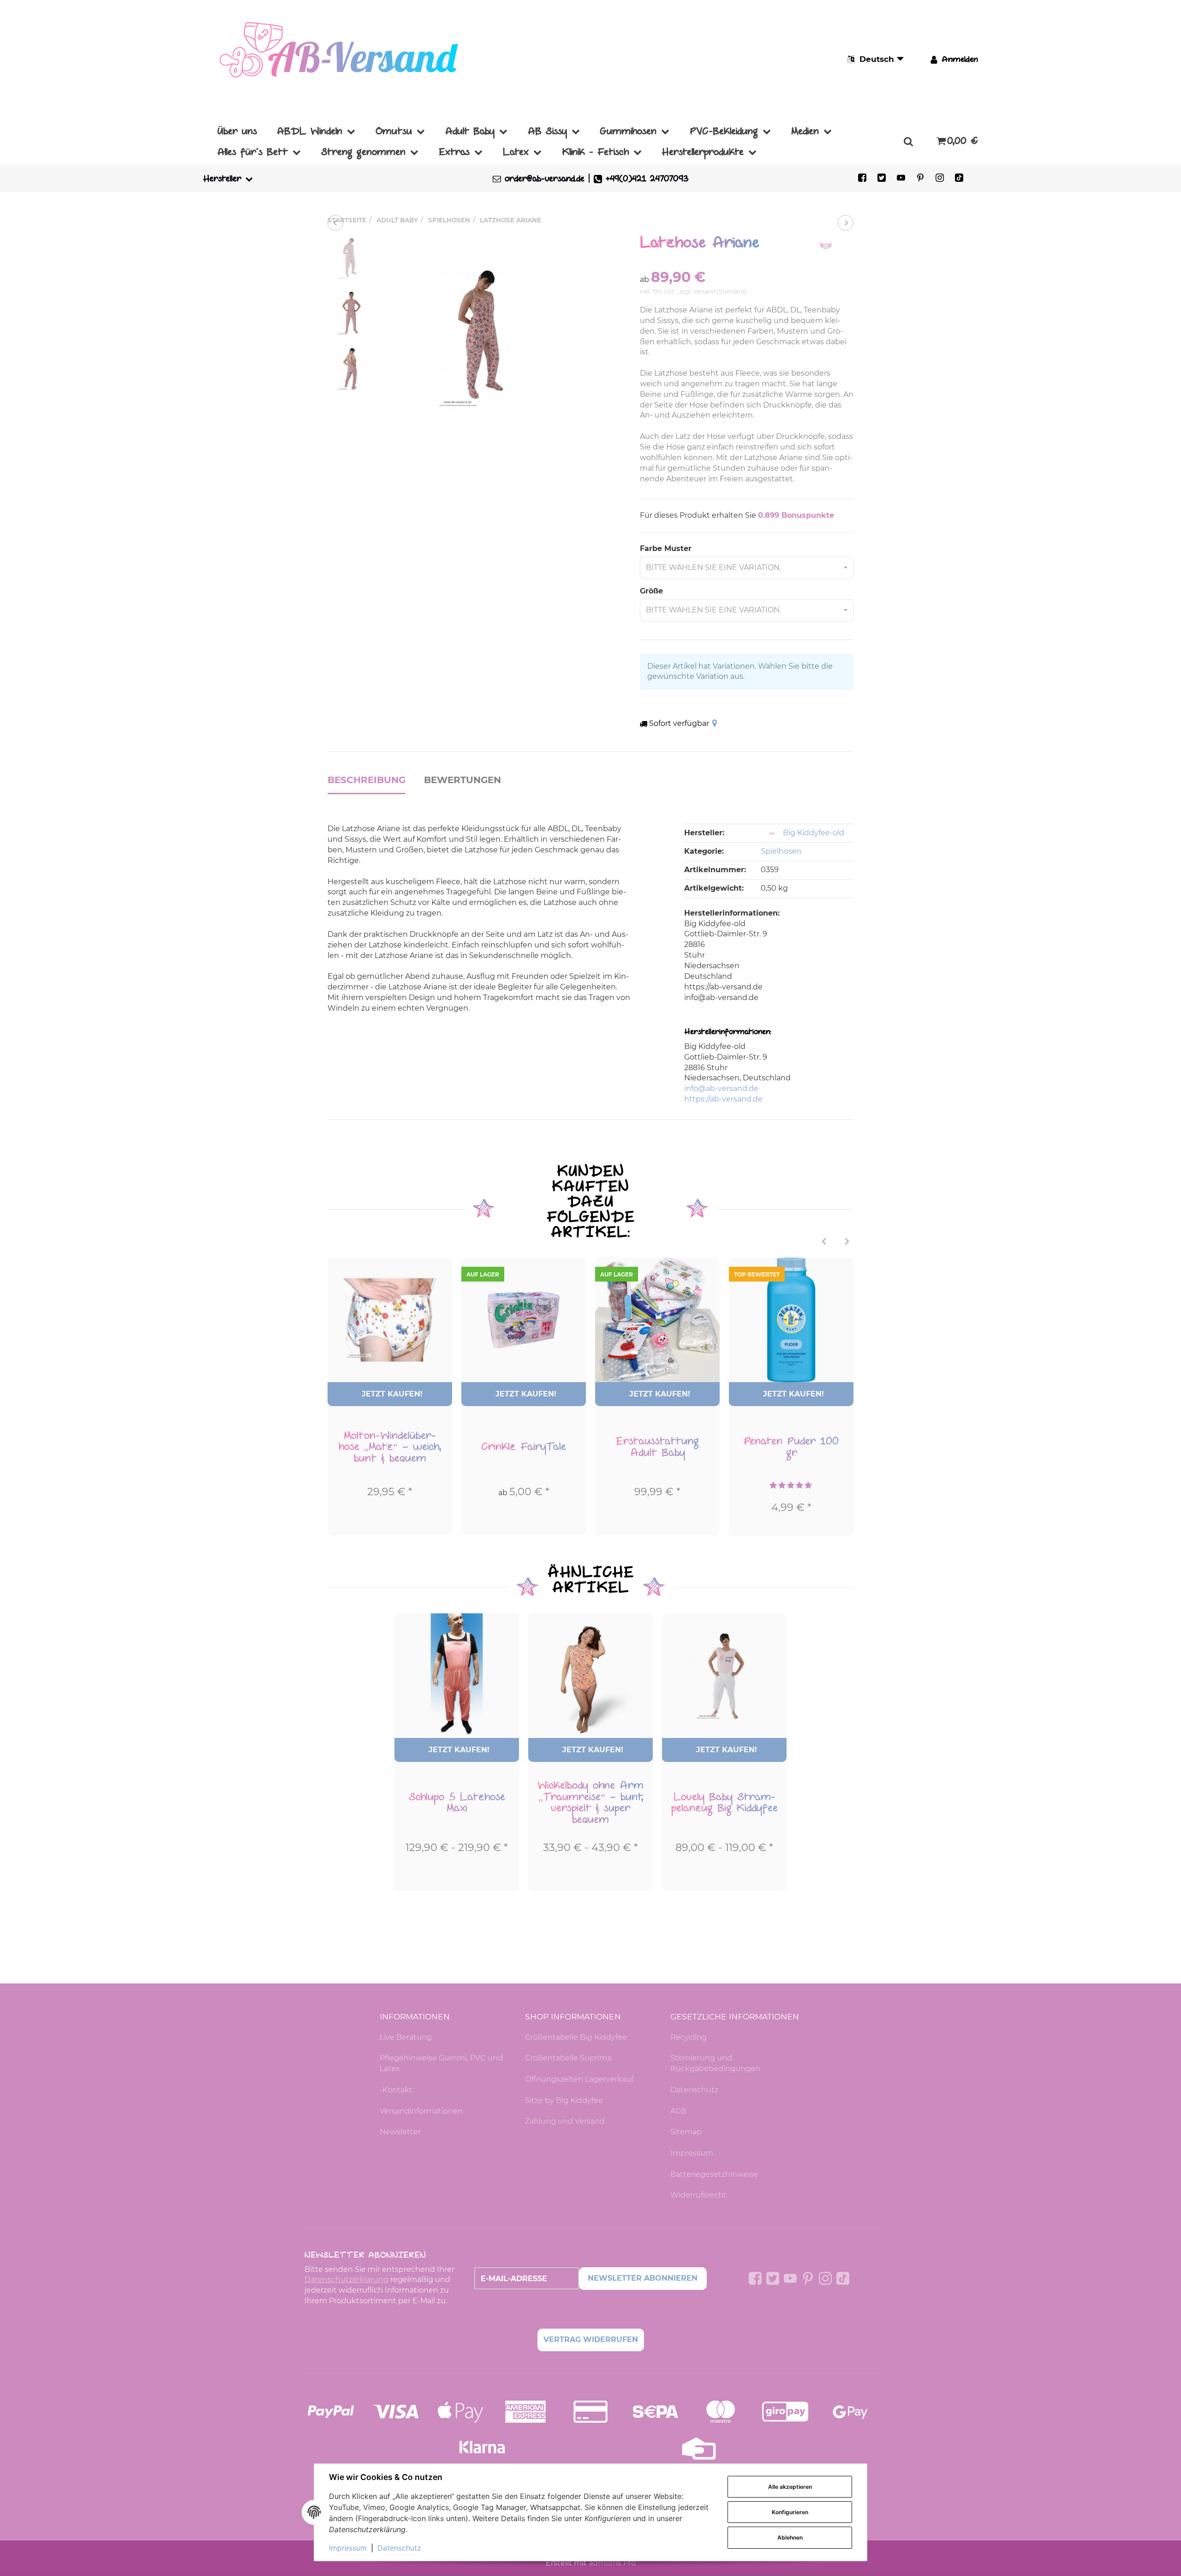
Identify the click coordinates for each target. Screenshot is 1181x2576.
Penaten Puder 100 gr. (791, 1447)
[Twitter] (882, 178)
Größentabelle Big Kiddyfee (576, 2037)
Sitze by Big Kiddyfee (564, 2100)
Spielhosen (781, 851)
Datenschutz (694, 2090)
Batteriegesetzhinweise (714, 2174)
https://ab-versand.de (723, 1099)
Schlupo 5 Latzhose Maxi (457, 1803)
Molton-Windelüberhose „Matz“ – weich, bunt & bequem (390, 1447)
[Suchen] (908, 141)
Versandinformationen (421, 2111)
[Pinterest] (920, 178)
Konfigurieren (790, 2512)
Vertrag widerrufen (591, 2339)
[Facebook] (862, 178)
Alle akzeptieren (790, 2487)
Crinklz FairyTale (524, 1447)
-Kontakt (396, 2090)
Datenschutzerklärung (346, 2279)
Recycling (689, 2037)
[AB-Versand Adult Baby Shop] (341, 59)
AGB (678, 2111)
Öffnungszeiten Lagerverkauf (579, 2079)
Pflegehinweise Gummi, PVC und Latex (441, 2063)
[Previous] (824, 1242)
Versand (705, 291)
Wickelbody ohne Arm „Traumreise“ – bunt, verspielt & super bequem (590, 1803)
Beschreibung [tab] (367, 780)
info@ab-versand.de (721, 1088)
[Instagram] (940, 178)
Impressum (692, 2153)
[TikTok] (959, 178)
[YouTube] (901, 178)
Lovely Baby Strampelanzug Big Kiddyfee (725, 1803)
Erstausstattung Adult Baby (657, 1447)
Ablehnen (790, 2537)
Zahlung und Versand (565, 2121)
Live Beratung (406, 2037)
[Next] (847, 1242)
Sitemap (686, 2132)
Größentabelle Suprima (568, 2058)
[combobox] (747, 568)
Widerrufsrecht (698, 2195)
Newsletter (400, 2132)
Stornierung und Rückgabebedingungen (715, 2063)
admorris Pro (612, 2563)
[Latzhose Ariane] (484, 336)
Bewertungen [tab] (462, 780)
